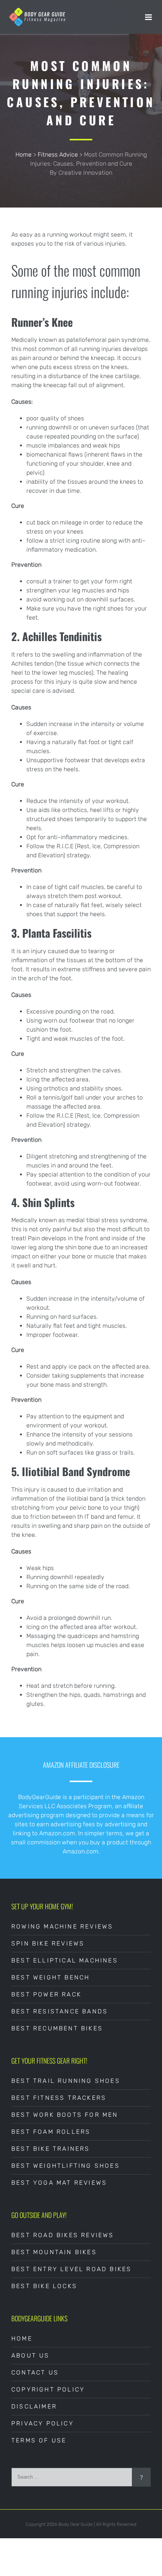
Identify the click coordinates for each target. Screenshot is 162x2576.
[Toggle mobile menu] (149, 17)
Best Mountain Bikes (54, 2252)
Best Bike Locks (44, 2286)
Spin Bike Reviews (48, 1943)
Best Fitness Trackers (59, 2098)
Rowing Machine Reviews (62, 1926)
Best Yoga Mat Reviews (59, 2183)
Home (24, 155)
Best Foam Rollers (51, 2132)
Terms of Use (39, 2440)
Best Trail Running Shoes (66, 2081)
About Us (31, 2355)
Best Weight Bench (50, 1977)
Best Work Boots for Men (65, 2115)
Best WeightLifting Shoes (66, 2166)
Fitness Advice (58, 155)
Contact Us (35, 2372)
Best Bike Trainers (51, 2149)
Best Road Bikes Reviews (63, 2235)
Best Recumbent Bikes (57, 2028)
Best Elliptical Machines (65, 1960)
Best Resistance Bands (60, 2011)
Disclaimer (34, 2406)
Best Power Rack (46, 1994)
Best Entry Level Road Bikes (71, 2269)
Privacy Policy (43, 2423)
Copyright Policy (48, 2389)
